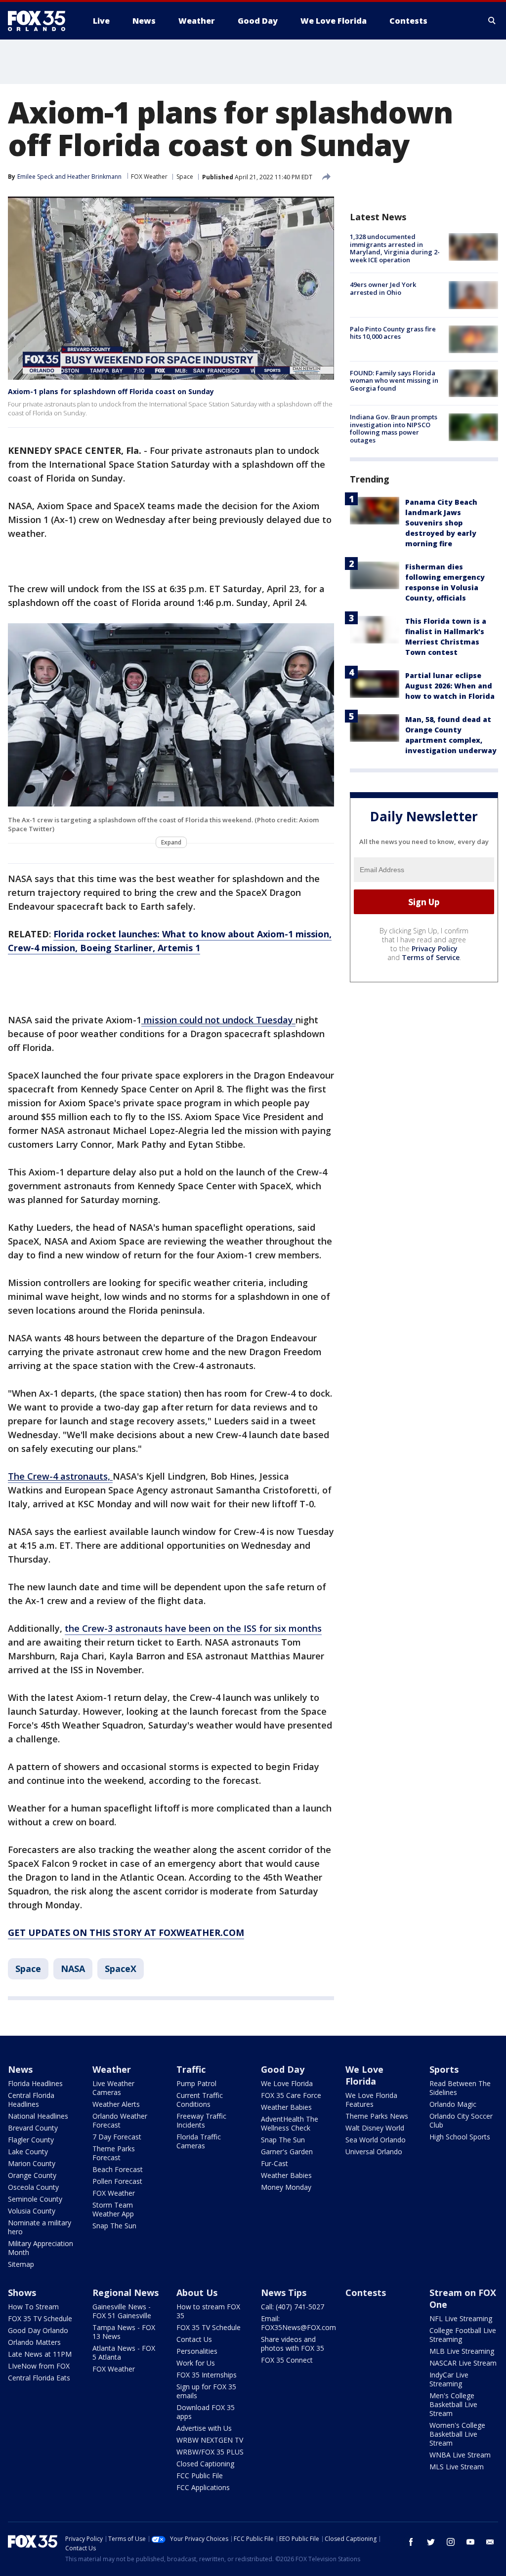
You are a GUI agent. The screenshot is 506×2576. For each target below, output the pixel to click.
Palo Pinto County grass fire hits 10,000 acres (393, 333)
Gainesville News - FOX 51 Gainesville (122, 2311)
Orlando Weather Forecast (120, 2120)
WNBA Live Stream (460, 2455)
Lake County (28, 2152)
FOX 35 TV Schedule (40, 2318)
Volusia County (32, 2211)
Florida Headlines (35, 2083)
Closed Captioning (205, 2464)
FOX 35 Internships (207, 2375)
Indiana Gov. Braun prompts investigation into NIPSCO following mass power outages (394, 428)
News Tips (284, 2293)
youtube (470, 2542)
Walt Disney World (375, 2128)
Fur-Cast (274, 2163)
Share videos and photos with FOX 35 (293, 2344)
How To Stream (33, 2307)
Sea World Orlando (376, 2140)
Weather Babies (286, 2107)
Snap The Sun (114, 2226)
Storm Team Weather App (113, 2209)
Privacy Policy (435, 948)
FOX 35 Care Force (291, 2095)
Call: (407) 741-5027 (293, 2307)
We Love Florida (287, 2083)
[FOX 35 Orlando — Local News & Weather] (41, 21)
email (490, 2542)
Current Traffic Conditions (200, 2100)
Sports (444, 2069)
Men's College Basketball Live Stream (453, 2404)
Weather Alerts (116, 2104)
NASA (73, 1969)
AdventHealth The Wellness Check (290, 2123)
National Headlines (38, 2116)
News (20, 2069)
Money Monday (286, 2187)
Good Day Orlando (38, 2330)
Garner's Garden (287, 2152)
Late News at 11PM (40, 2354)
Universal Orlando (374, 2152)
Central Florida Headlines (31, 2100)
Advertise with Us (204, 2428)
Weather (112, 2069)
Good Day (283, 2069)
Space (185, 177)
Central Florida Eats (39, 2378)
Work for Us (196, 2363)
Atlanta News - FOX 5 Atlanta (124, 2353)
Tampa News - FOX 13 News (124, 2332)
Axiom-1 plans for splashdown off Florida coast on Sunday (111, 391)
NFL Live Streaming (461, 2318)
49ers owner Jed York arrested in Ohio (383, 288)
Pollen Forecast (117, 2181)
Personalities (197, 2351)
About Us (197, 2293)
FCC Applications (203, 2487)
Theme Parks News (377, 2116)
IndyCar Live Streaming (449, 2379)
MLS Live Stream (457, 2467)
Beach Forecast (118, 2169)
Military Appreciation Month (41, 2248)
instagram (451, 2542)
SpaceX (121, 1969)
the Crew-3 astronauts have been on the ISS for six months (193, 1628)
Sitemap (21, 2264)
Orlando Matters (34, 2342)
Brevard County (33, 2128)
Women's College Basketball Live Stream (457, 2434)
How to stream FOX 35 (208, 2311)
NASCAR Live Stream (463, 2363)
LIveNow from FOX (39, 2366)
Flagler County (31, 2140)
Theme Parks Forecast (114, 2153)
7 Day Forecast (117, 2137)
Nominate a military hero (40, 2227)
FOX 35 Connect (287, 2360)
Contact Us (194, 2339)
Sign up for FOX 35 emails (206, 2391)
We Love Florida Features (371, 2100)
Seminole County (35, 2199)
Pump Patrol (196, 2083)
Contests (366, 2293)
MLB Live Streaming (462, 2351)
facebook (411, 2542)
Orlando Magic (453, 2104)
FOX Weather (149, 177)
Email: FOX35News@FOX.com (298, 2323)
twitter (431, 2542)
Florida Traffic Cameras (199, 2141)
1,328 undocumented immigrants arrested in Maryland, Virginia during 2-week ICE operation (395, 248)
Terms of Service (431, 957)
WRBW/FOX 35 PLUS (210, 2452)
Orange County (32, 2175)
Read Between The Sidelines (460, 2088)
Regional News (126, 2293)
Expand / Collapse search (492, 21)
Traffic (191, 2069)
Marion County (32, 2163)
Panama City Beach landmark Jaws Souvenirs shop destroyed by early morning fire (441, 523)
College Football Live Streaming (463, 2335)
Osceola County (33, 2187)
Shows (22, 2293)
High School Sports (460, 2137)
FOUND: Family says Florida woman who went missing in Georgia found (394, 381)
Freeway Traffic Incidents (201, 2120)
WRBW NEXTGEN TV (210, 2440)
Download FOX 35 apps (206, 2412)
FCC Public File (200, 2475)
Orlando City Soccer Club (461, 2120)
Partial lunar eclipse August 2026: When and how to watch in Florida (450, 686)
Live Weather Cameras (113, 2088)
